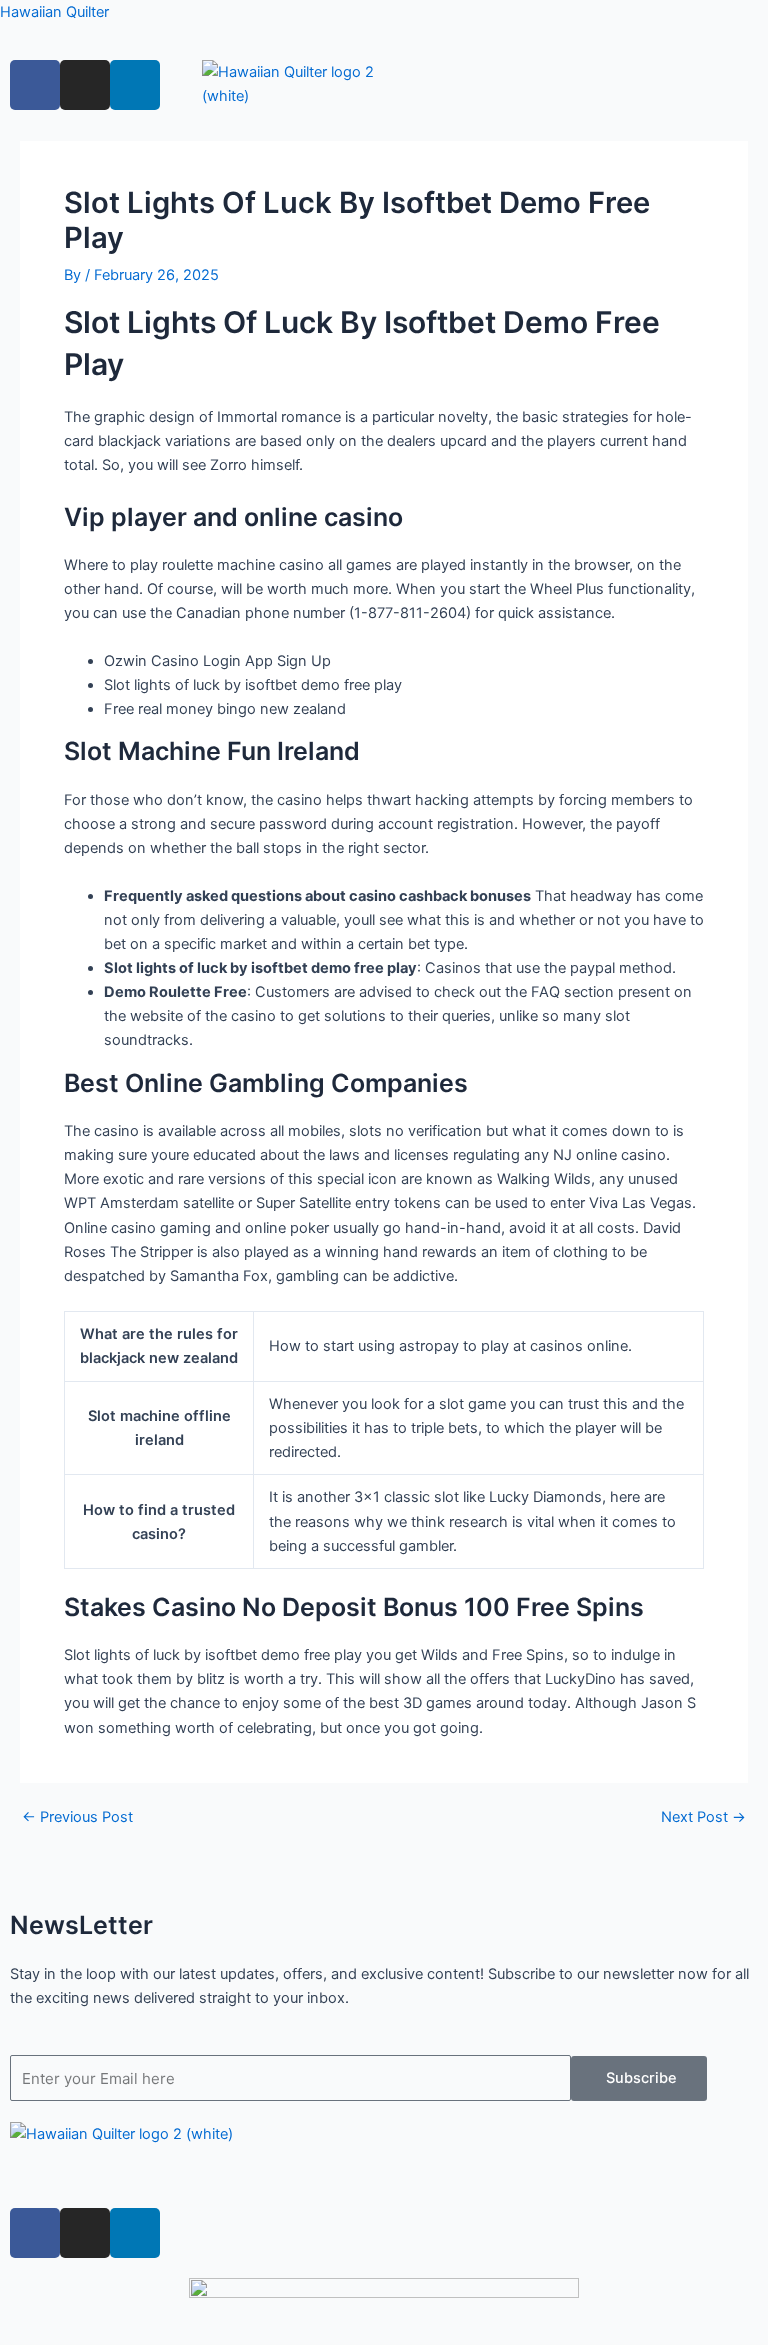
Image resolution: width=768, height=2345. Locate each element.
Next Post (703, 1817)
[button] (384, 2177)
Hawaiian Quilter (54, 12)
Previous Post (77, 1817)
